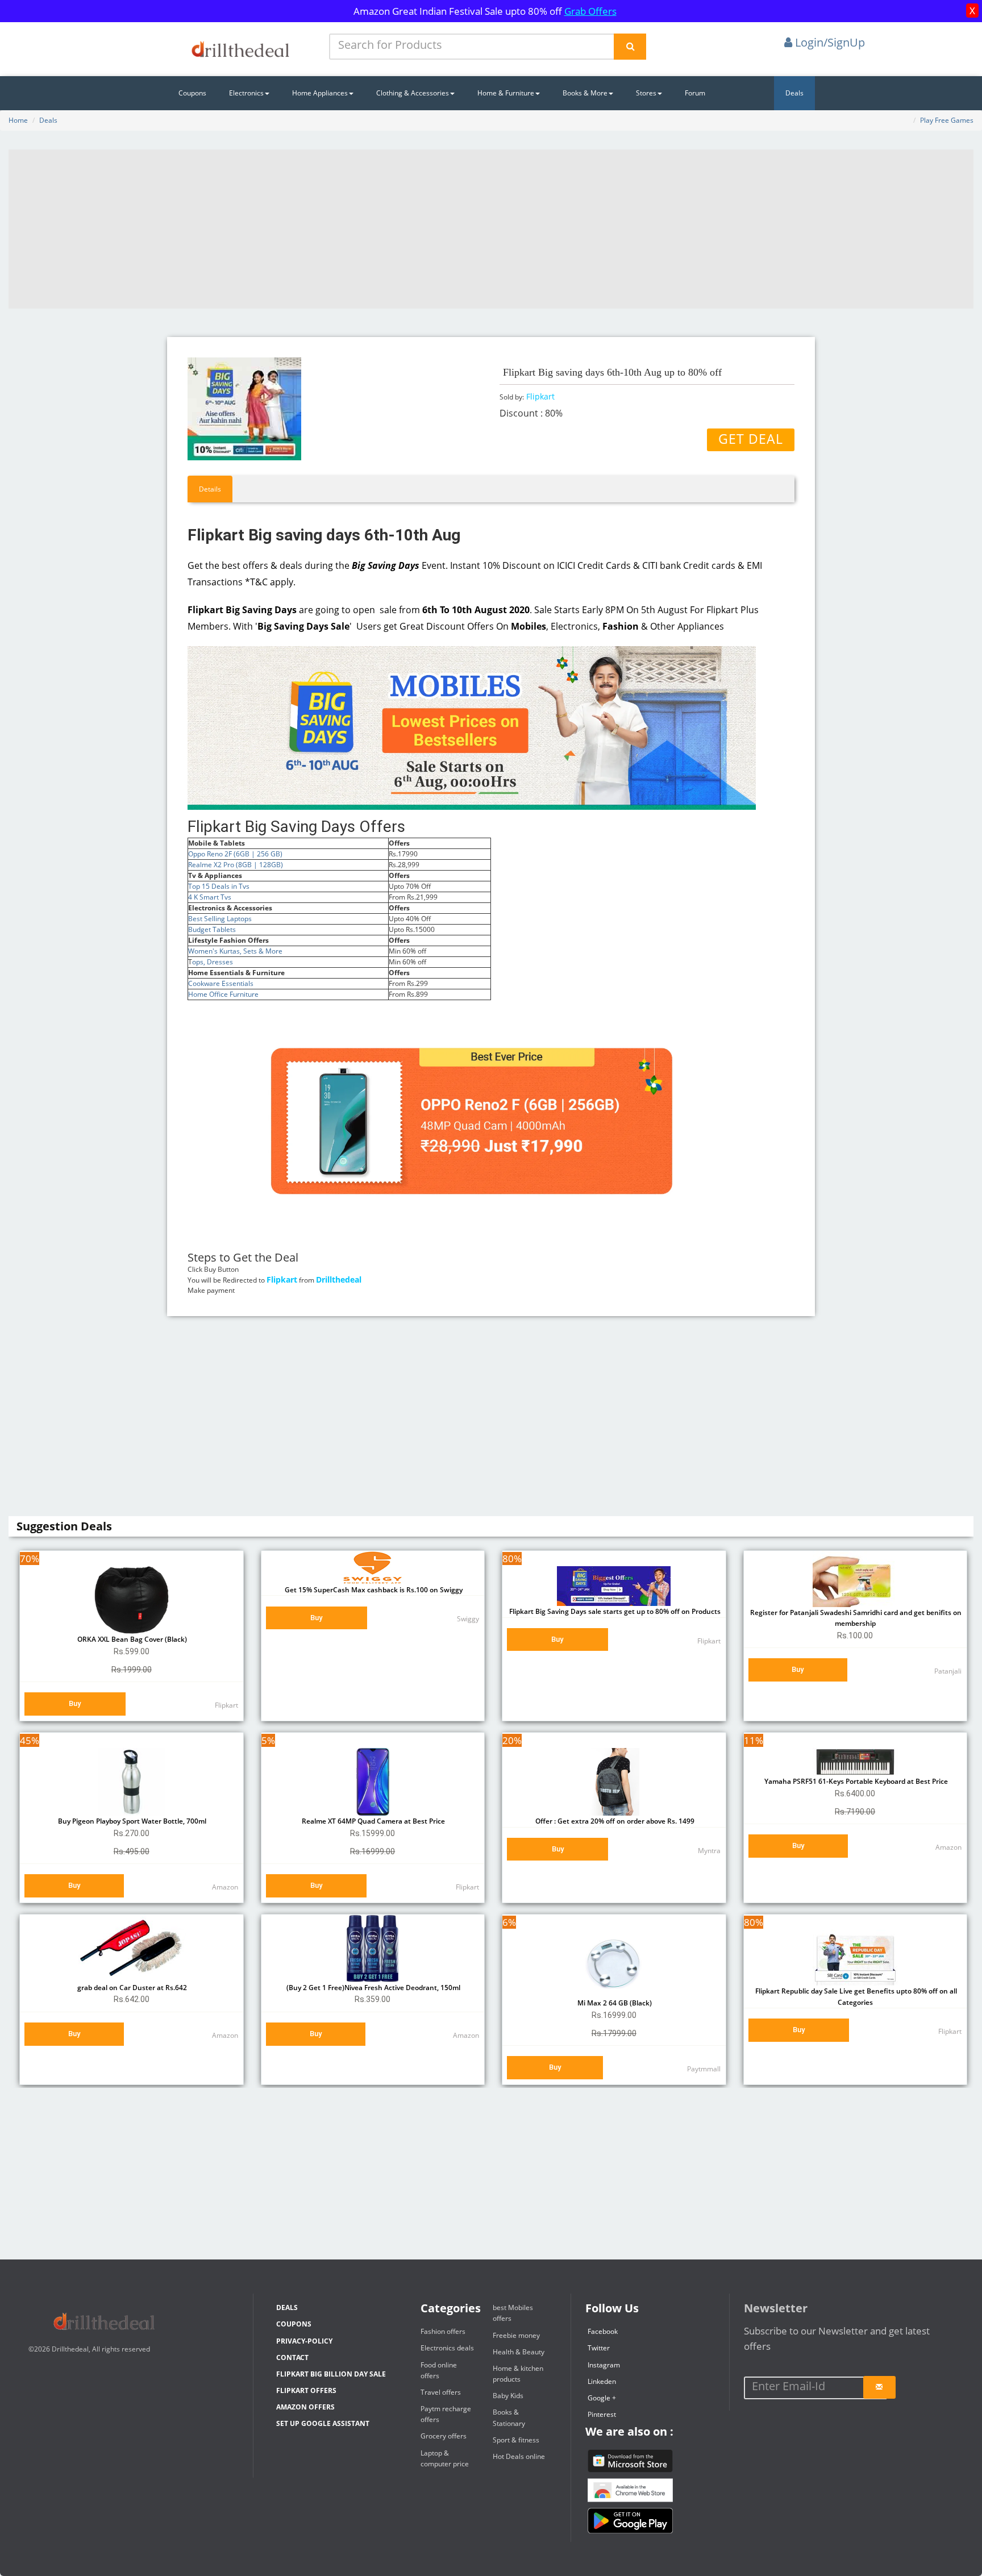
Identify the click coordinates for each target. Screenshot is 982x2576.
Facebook (603, 2331)
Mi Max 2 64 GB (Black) (614, 2003)
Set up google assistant (323, 2423)
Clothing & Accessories (413, 93)
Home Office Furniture (223, 994)
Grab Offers (590, 11)
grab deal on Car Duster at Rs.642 (131, 1988)
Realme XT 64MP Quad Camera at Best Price (373, 1821)
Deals (794, 93)
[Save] (879, 2387)
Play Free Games (947, 120)
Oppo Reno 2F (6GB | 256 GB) (235, 854)
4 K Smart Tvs (210, 897)
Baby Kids (508, 2396)
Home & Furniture (506, 93)
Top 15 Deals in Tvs (219, 886)
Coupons (192, 93)
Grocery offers (444, 2436)
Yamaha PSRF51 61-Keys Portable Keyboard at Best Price (855, 1781)
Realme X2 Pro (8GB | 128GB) (236, 865)
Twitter (599, 2348)
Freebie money (516, 2335)
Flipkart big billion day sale (331, 2374)
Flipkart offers (306, 2390)
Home (18, 120)
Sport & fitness (516, 2440)
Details (210, 489)
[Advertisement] (491, 229)
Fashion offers (443, 2331)
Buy (75, 1703)
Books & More (585, 93)
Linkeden (602, 2381)
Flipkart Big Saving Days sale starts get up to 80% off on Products (614, 1611)
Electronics (246, 93)
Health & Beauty (519, 2352)
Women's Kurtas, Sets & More (235, 951)
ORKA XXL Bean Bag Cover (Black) (131, 1639)
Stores (646, 93)
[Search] (630, 47)
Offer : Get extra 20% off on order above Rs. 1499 (614, 1821)
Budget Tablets (212, 929)
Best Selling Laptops (220, 919)
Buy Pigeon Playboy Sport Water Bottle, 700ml (131, 1821)
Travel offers (441, 2392)
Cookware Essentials (221, 983)
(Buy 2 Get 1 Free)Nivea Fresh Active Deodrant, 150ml (373, 1988)
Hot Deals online (519, 2456)
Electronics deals (447, 2348)
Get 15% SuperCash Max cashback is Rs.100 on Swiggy (373, 1590)
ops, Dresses (213, 962)
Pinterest (602, 2414)
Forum (695, 93)
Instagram (604, 2365)
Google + (602, 2398)
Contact (292, 2357)
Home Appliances (320, 93)
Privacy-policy (304, 2341)
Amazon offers (305, 2407)
